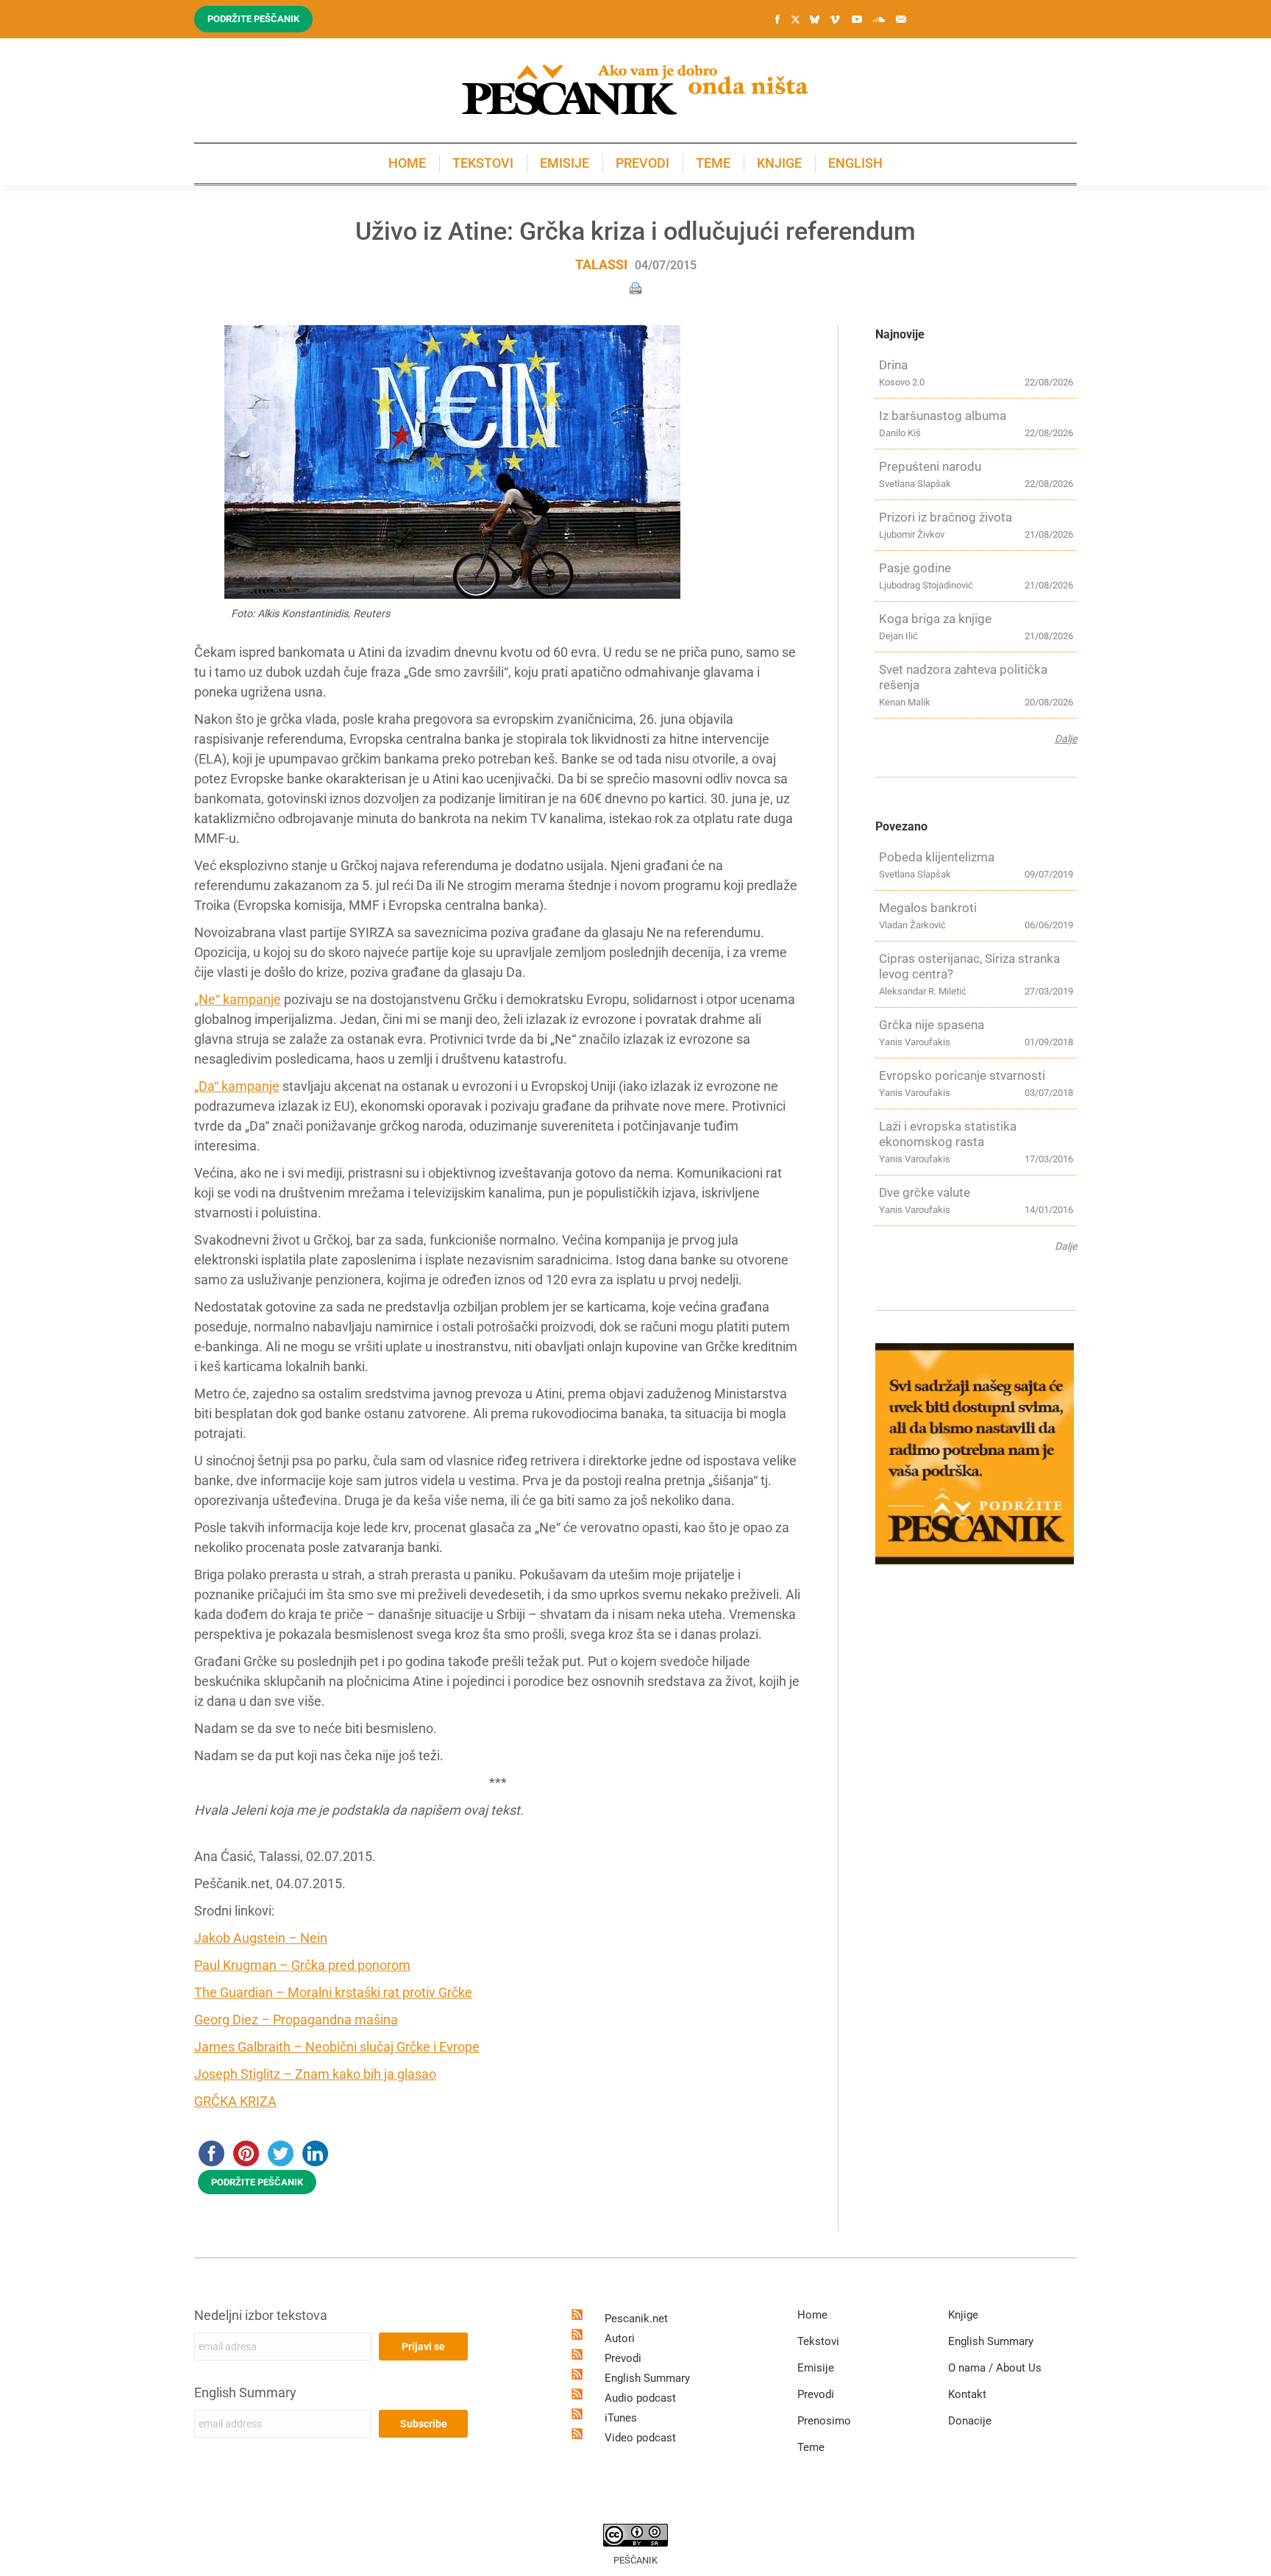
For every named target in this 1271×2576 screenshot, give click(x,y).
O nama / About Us (995, 2368)
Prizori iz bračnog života (946, 517)
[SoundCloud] (879, 19)
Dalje (1066, 739)
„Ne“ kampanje (238, 999)
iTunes (621, 2418)
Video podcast (640, 2438)
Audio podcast (640, 2398)
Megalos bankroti (928, 908)
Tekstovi (818, 2341)
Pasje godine (915, 568)
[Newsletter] (901, 19)
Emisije (816, 2368)
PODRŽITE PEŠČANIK (257, 2182)
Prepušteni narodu (930, 466)
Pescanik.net (636, 2319)
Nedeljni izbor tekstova (261, 2315)
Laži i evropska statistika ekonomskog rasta (948, 1134)
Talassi (601, 264)
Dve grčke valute (925, 1192)
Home (812, 2315)
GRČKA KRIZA (235, 2101)
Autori (620, 2338)
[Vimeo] (835, 19)
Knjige (963, 2315)
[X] (795, 20)
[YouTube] (857, 19)
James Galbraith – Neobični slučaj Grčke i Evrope (337, 2047)
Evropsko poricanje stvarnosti (962, 1075)
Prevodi (623, 2358)
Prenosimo (824, 2421)
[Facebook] (777, 19)
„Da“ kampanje (237, 1086)
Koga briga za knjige (935, 619)
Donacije (970, 2421)
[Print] (635, 287)
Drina (893, 365)
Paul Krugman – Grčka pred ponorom (302, 1965)
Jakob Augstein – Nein (261, 1938)
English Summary (245, 2392)
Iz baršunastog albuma (943, 416)
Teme (811, 2447)
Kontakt (967, 2394)
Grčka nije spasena (932, 1025)
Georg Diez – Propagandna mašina (296, 2020)
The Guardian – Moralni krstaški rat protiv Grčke (333, 1992)
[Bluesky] (814, 20)
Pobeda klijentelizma (937, 857)
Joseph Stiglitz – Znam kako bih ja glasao (315, 2074)
